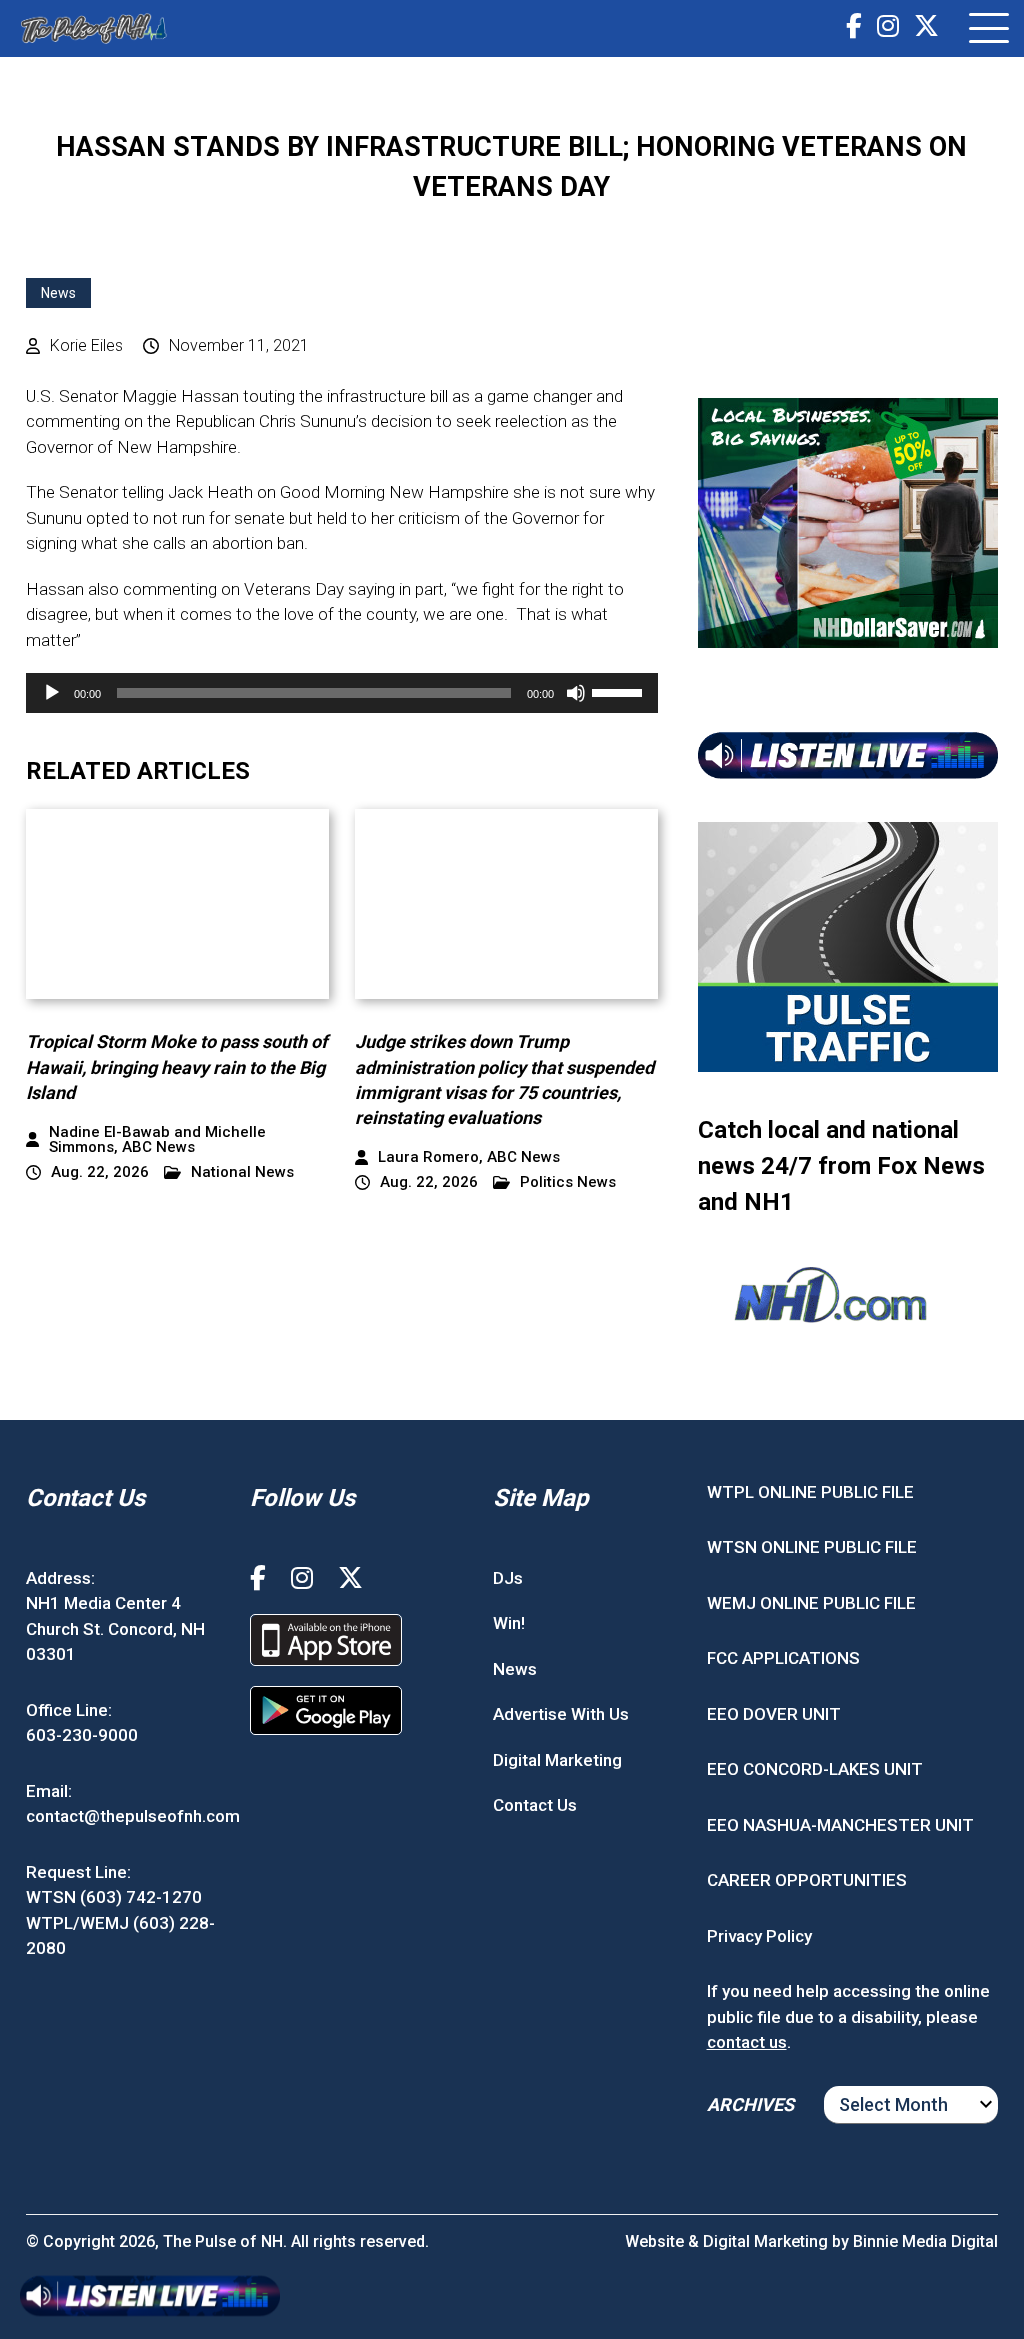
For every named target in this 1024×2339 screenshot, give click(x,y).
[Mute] (576, 693)
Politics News (568, 1182)
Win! (509, 1623)
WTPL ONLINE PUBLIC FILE (810, 1492)
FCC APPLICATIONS (783, 1658)
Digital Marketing (557, 1760)
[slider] (620, 691)
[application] (342, 693)
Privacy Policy (759, 1936)
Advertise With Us (561, 1714)
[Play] (52, 693)
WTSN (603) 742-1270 (114, 1897)
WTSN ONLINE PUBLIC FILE (812, 1547)
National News (242, 1172)
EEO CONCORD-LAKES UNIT (815, 1769)
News (58, 293)
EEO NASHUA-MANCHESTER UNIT (840, 1825)
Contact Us (535, 1805)
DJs (508, 1578)
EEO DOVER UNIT (774, 1714)
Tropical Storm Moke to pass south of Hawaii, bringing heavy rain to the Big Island (176, 1066)
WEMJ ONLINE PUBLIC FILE (811, 1603)
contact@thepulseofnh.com (133, 1816)
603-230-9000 (82, 1735)
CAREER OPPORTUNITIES (807, 1880)
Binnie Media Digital (925, 2241)
